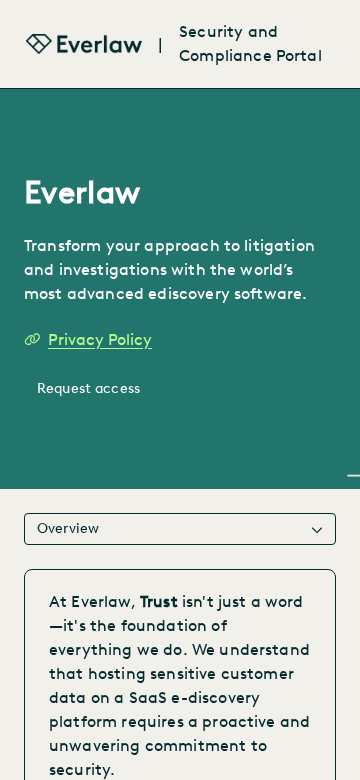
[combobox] (180, 529)
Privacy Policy (100, 339)
